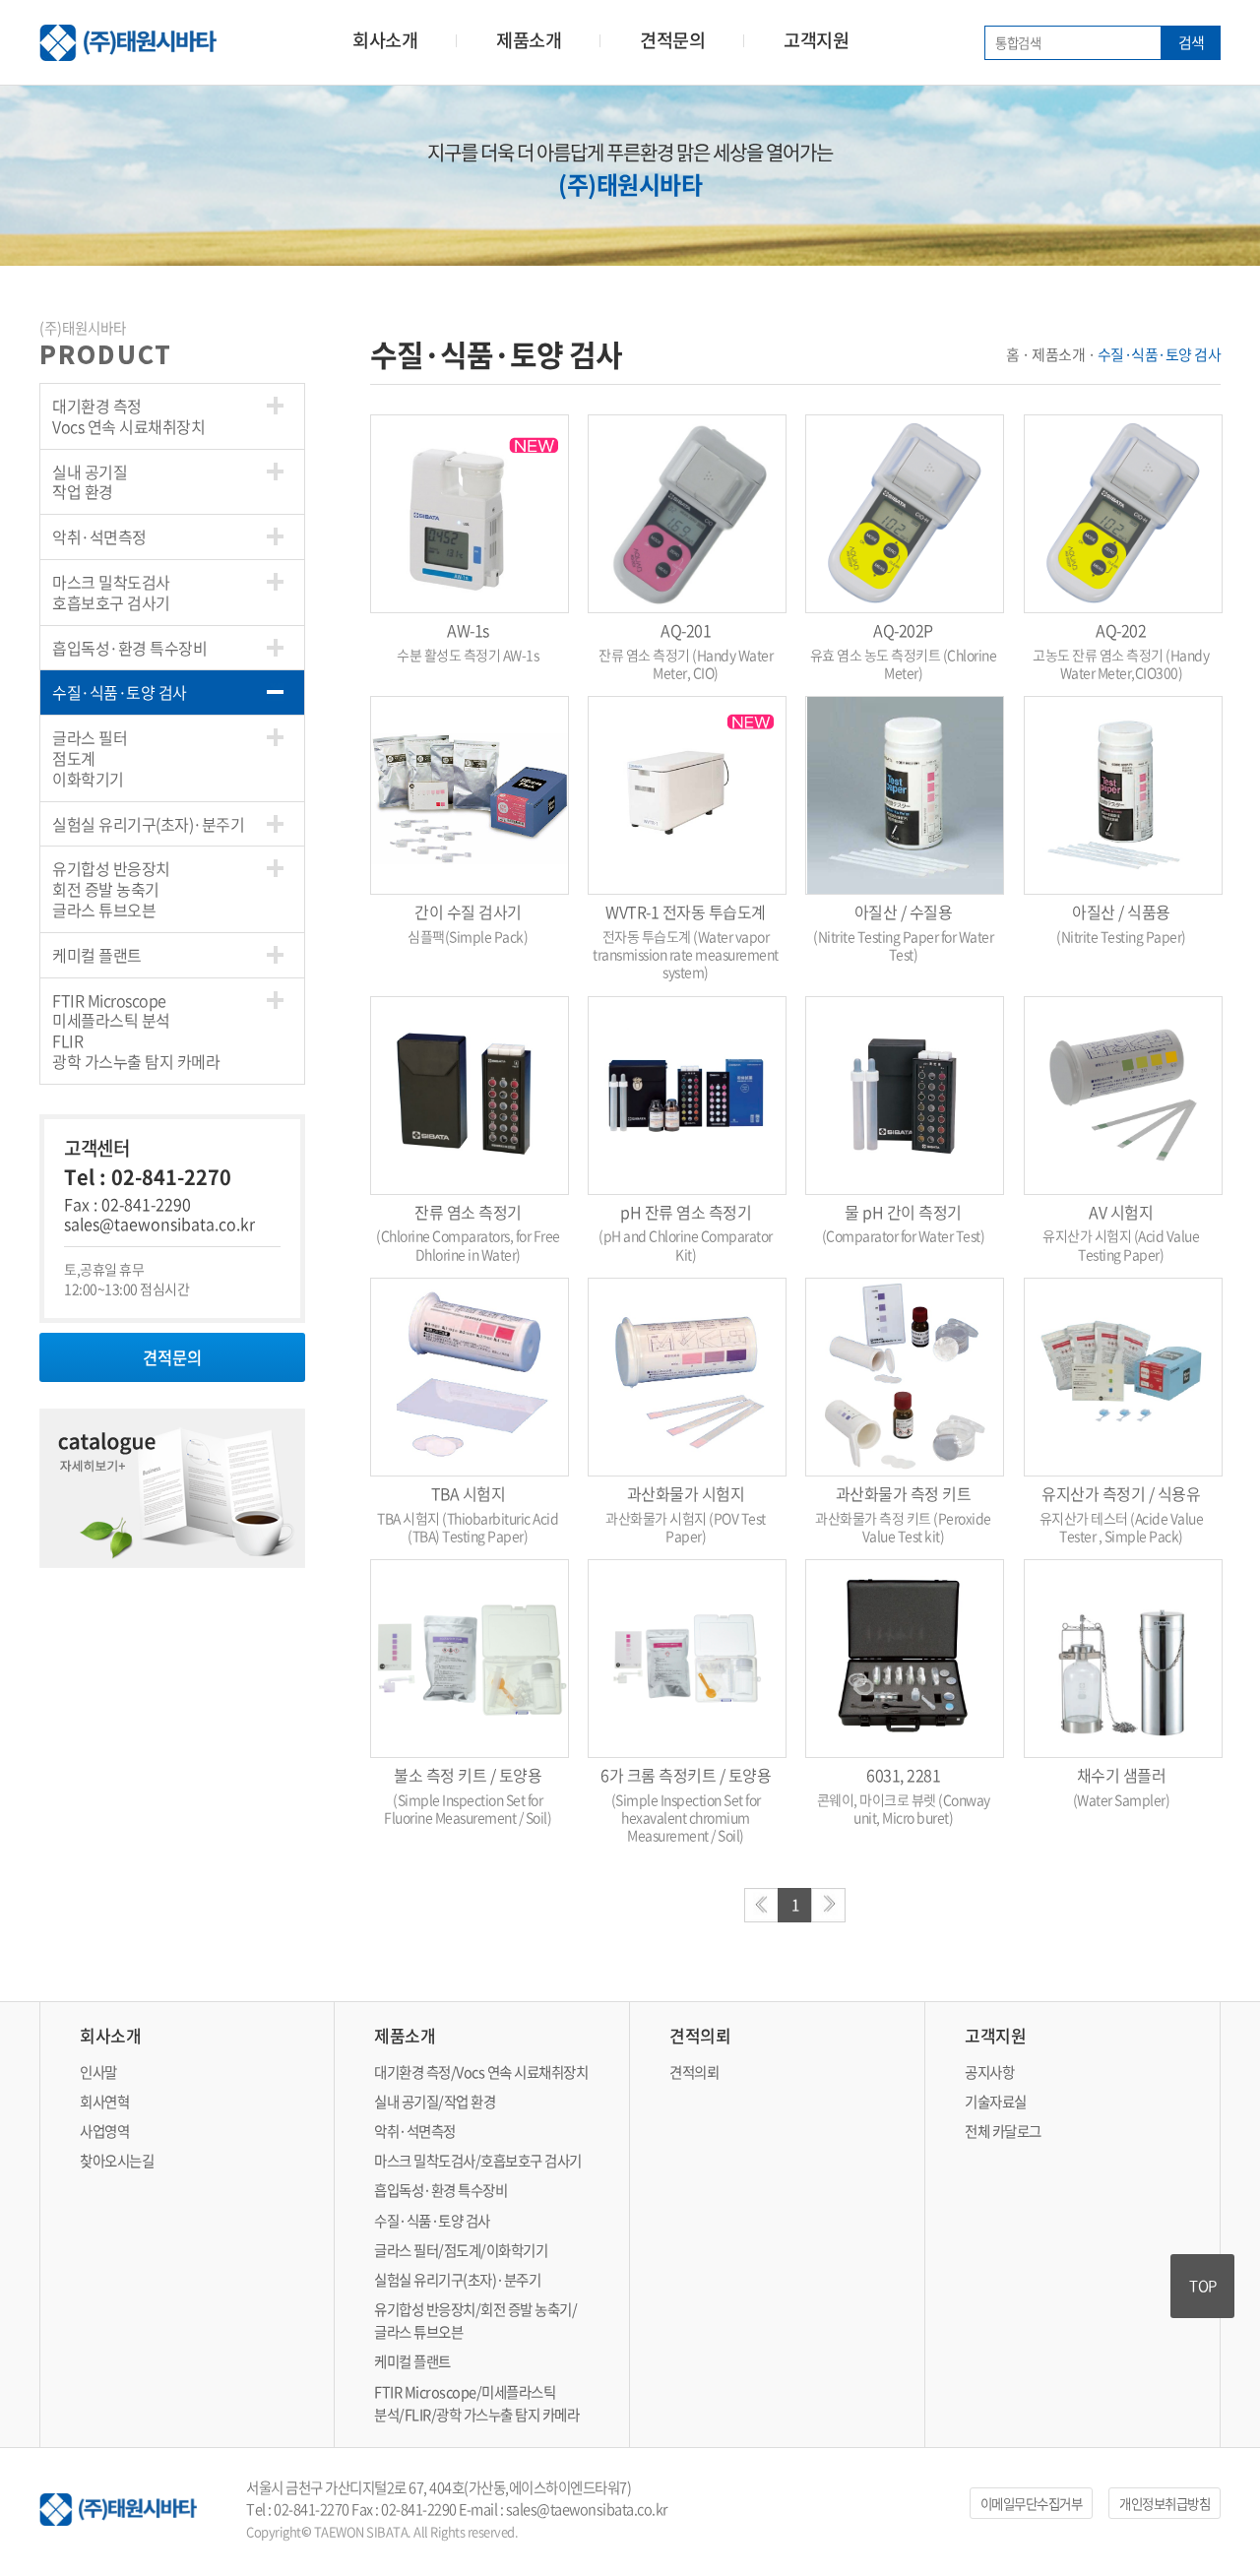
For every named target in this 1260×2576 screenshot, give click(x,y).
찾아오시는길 (117, 2161)
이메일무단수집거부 (1032, 2503)
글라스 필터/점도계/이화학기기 (461, 2250)
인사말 (98, 2072)
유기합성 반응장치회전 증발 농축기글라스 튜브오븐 (111, 889)
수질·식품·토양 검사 (120, 692)
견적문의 (672, 40)
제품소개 (529, 40)
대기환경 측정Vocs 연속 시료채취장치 (128, 416)
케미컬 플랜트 (97, 955)
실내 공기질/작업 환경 (435, 2102)
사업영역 (104, 2131)
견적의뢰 (694, 2072)
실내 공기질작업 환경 (90, 482)
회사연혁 (104, 2102)
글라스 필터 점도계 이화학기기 (90, 758)
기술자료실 (996, 2102)
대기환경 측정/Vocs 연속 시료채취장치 (481, 2072)
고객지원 (816, 40)
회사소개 (385, 40)
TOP (1203, 2286)
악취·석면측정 (99, 536)
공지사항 (989, 2072)
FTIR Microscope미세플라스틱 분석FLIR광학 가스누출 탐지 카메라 (136, 1031)
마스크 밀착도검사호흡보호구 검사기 (111, 592)
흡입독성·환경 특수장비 (129, 648)
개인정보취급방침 (1165, 2503)
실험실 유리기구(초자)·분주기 (148, 824)
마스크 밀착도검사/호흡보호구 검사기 (478, 2161)
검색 (1192, 42)
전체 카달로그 (1003, 2131)
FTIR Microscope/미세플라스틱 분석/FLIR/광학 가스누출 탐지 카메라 (476, 2403)
